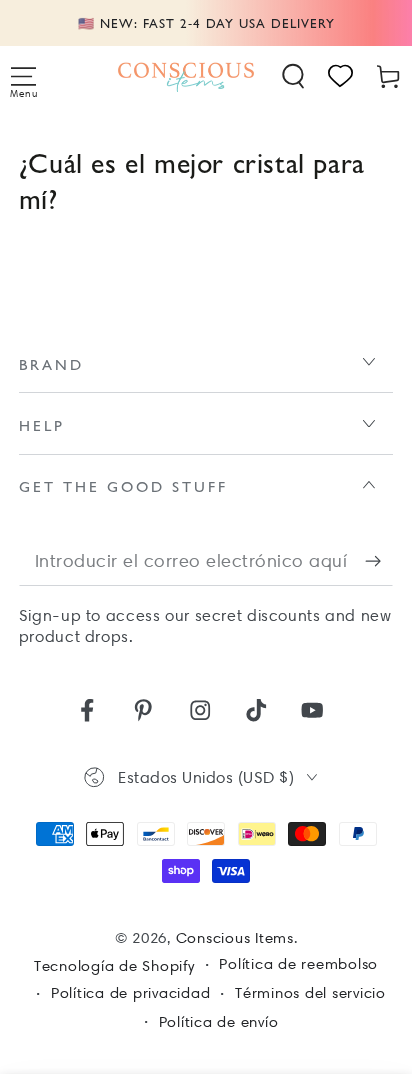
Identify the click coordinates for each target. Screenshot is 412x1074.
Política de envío (219, 1022)
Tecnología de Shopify (114, 966)
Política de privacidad (131, 993)
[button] (294, 76)
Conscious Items (235, 938)
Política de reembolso (298, 964)
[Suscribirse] (379, 561)
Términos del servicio (310, 993)
